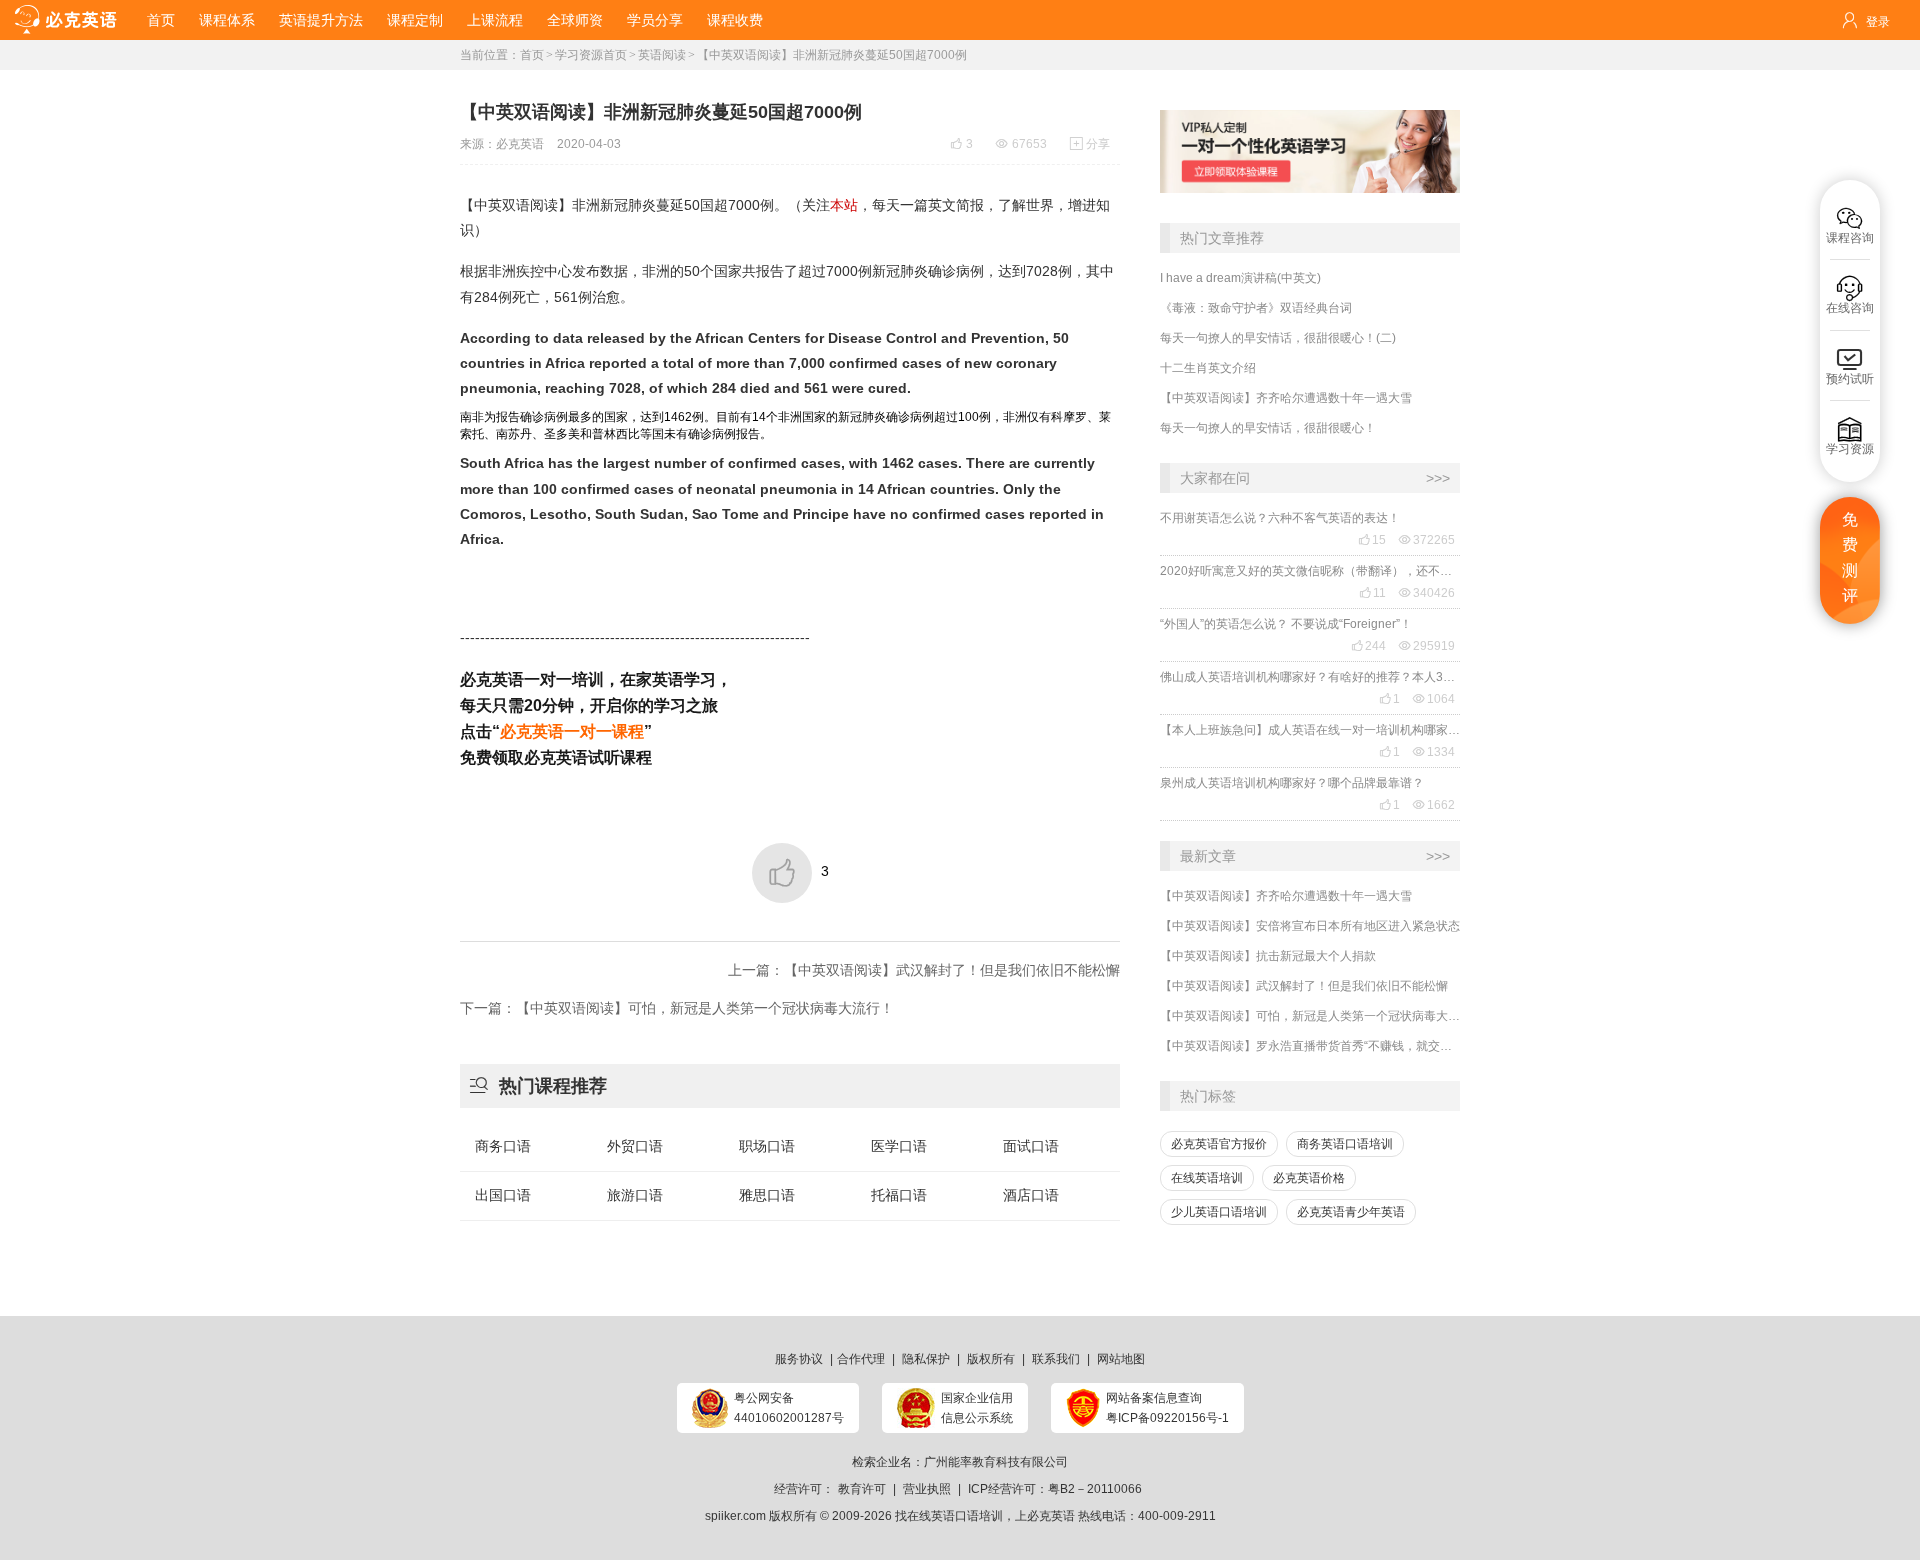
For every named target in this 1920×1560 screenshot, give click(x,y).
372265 (1427, 540)
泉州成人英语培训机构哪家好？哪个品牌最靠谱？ (1292, 783)
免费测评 (1850, 558)
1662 (1434, 805)
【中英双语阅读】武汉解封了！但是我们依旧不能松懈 (1304, 986)
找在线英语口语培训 (949, 1516)
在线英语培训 (1207, 1178)
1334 (1434, 752)
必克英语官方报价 (1219, 1144)
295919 (1427, 646)
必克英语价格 (1309, 1178)
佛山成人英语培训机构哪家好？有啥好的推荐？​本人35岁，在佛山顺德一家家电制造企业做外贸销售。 (1310, 677)
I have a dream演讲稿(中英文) (1240, 278)
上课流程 (495, 20)
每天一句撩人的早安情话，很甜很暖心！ (1268, 428)
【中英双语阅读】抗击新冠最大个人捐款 (1268, 956)
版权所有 (991, 1359)
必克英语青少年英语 (1351, 1212)
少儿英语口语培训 (1219, 1212)
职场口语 (767, 1146)
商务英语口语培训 (1345, 1144)
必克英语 (520, 144)
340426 (1427, 593)
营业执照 (927, 1489)
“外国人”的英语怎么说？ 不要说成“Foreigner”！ (1286, 624)
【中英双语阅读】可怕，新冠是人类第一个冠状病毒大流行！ (1310, 1016)
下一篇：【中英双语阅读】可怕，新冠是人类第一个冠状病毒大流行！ (677, 1008)
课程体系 (227, 20)
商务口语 (503, 1146)
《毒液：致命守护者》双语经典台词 (1256, 308)
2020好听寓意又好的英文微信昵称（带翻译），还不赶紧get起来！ (1310, 571)
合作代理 (861, 1359)
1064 (1434, 699)
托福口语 (899, 1195)
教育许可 (862, 1489)
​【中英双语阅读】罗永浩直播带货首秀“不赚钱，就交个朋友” (1310, 1046)
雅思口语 (767, 1195)
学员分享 (655, 20)
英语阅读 (662, 55)
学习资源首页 (591, 55)
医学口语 (899, 1146)
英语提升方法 (321, 20)
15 (1372, 540)
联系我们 (1056, 1359)
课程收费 (735, 20)
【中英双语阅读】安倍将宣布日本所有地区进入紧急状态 (1310, 926)
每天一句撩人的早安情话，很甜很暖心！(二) (1278, 338)
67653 (1021, 144)
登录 (1878, 22)
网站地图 (1121, 1359)
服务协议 (799, 1359)
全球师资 (575, 20)
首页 (161, 20)
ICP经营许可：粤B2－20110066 (1055, 1489)
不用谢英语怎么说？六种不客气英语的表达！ (1280, 518)
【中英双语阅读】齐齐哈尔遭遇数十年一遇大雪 (1286, 398)
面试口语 (1031, 1146)
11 (1372, 593)
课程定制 (415, 20)
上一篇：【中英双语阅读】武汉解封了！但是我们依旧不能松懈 (924, 970)
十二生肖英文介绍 (1208, 368)
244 (1368, 646)
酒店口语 (1031, 1195)
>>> (1438, 478)
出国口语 (503, 1195)
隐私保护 (926, 1359)
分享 (1090, 144)
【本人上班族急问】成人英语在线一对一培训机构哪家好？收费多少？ (1310, 730)
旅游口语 (635, 1195)
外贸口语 (635, 1146)
